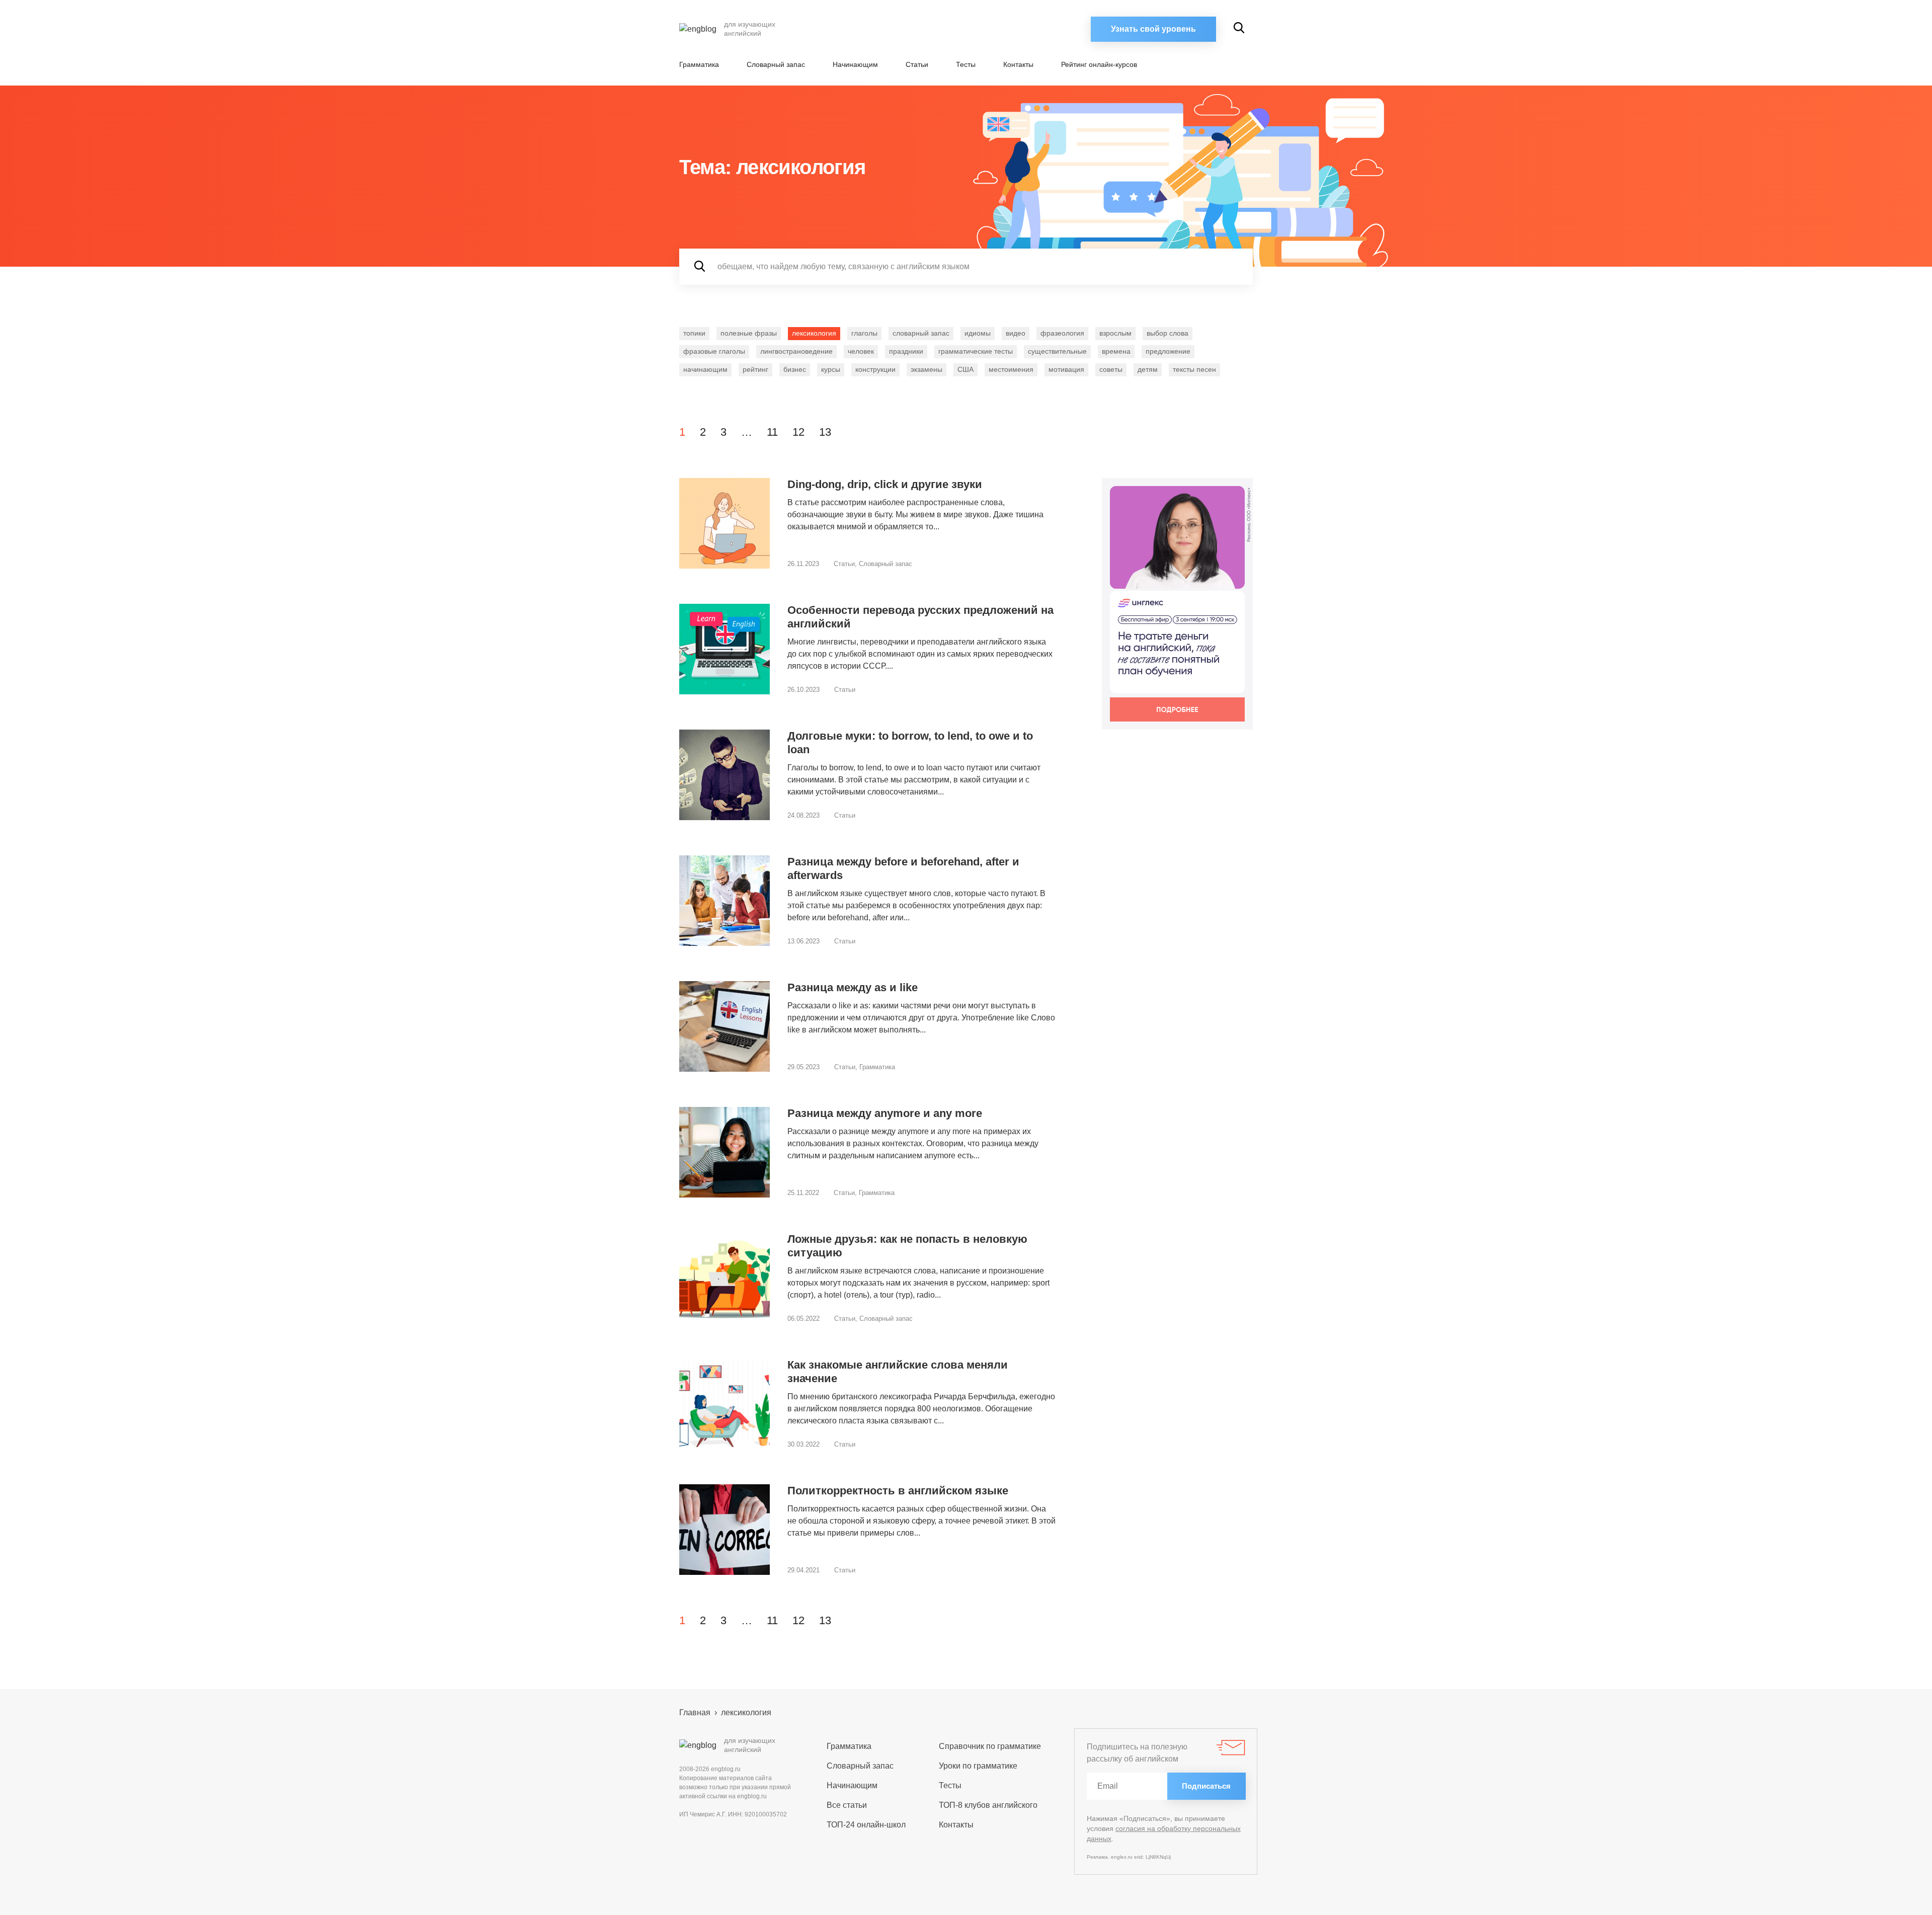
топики (694, 333)
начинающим (705, 369)
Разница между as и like (853, 987)
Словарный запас (776, 64)
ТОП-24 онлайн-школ (866, 1825)
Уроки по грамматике (978, 1766)
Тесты (966, 64)
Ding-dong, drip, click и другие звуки (885, 484)
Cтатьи (917, 64)
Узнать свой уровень (1153, 29)
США (965, 369)
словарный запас (921, 333)
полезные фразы (749, 333)
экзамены (927, 369)
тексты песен (1194, 369)
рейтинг (755, 369)
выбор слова (1168, 333)
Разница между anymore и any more (885, 1113)
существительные (1057, 351)
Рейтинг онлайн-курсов (1099, 64)
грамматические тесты (976, 351)
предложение (1168, 351)
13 (825, 432)
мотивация (1066, 369)
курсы (831, 369)
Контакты (1018, 64)
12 (798, 432)
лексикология (814, 333)
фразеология (1062, 333)
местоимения (1011, 369)
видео (1016, 333)
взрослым (1115, 333)
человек (861, 351)
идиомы (978, 333)
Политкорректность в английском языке (898, 1491)
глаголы (864, 333)
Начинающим (855, 64)
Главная (695, 1712)
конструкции (875, 369)
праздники (906, 351)
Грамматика (699, 64)
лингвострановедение (796, 351)
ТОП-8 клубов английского (988, 1805)
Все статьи (847, 1805)
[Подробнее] (1177, 604)
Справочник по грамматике (990, 1746)
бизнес (795, 369)
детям (1148, 369)
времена (1116, 351)
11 (772, 432)
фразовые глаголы (714, 351)
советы (1111, 369)
